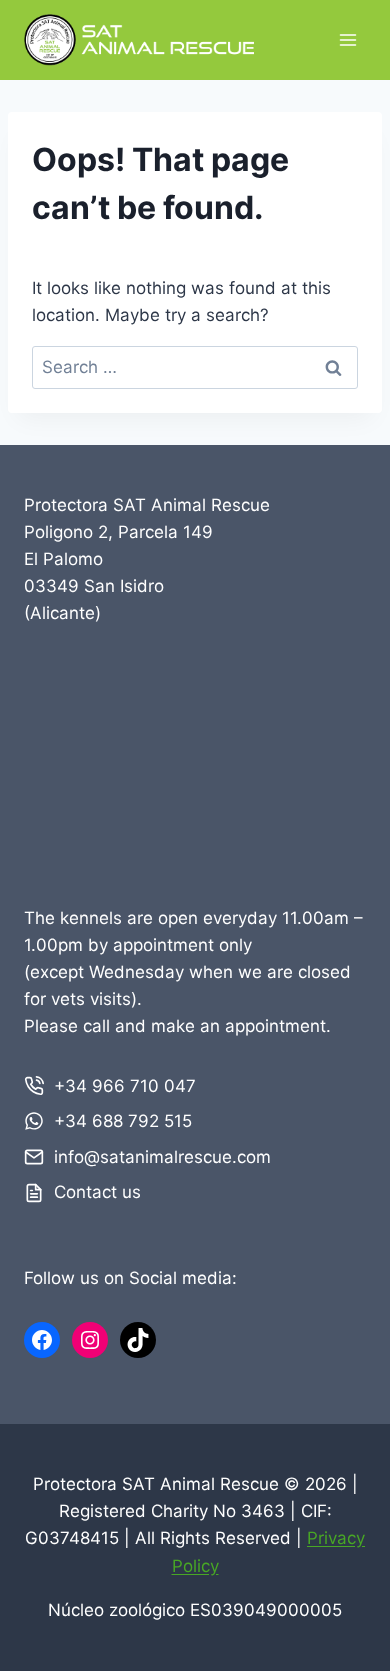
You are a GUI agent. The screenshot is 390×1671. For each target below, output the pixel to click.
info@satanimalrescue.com (162, 1157)
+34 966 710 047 (125, 1086)
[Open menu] (347, 39)
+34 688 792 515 (123, 1121)
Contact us (97, 1192)
